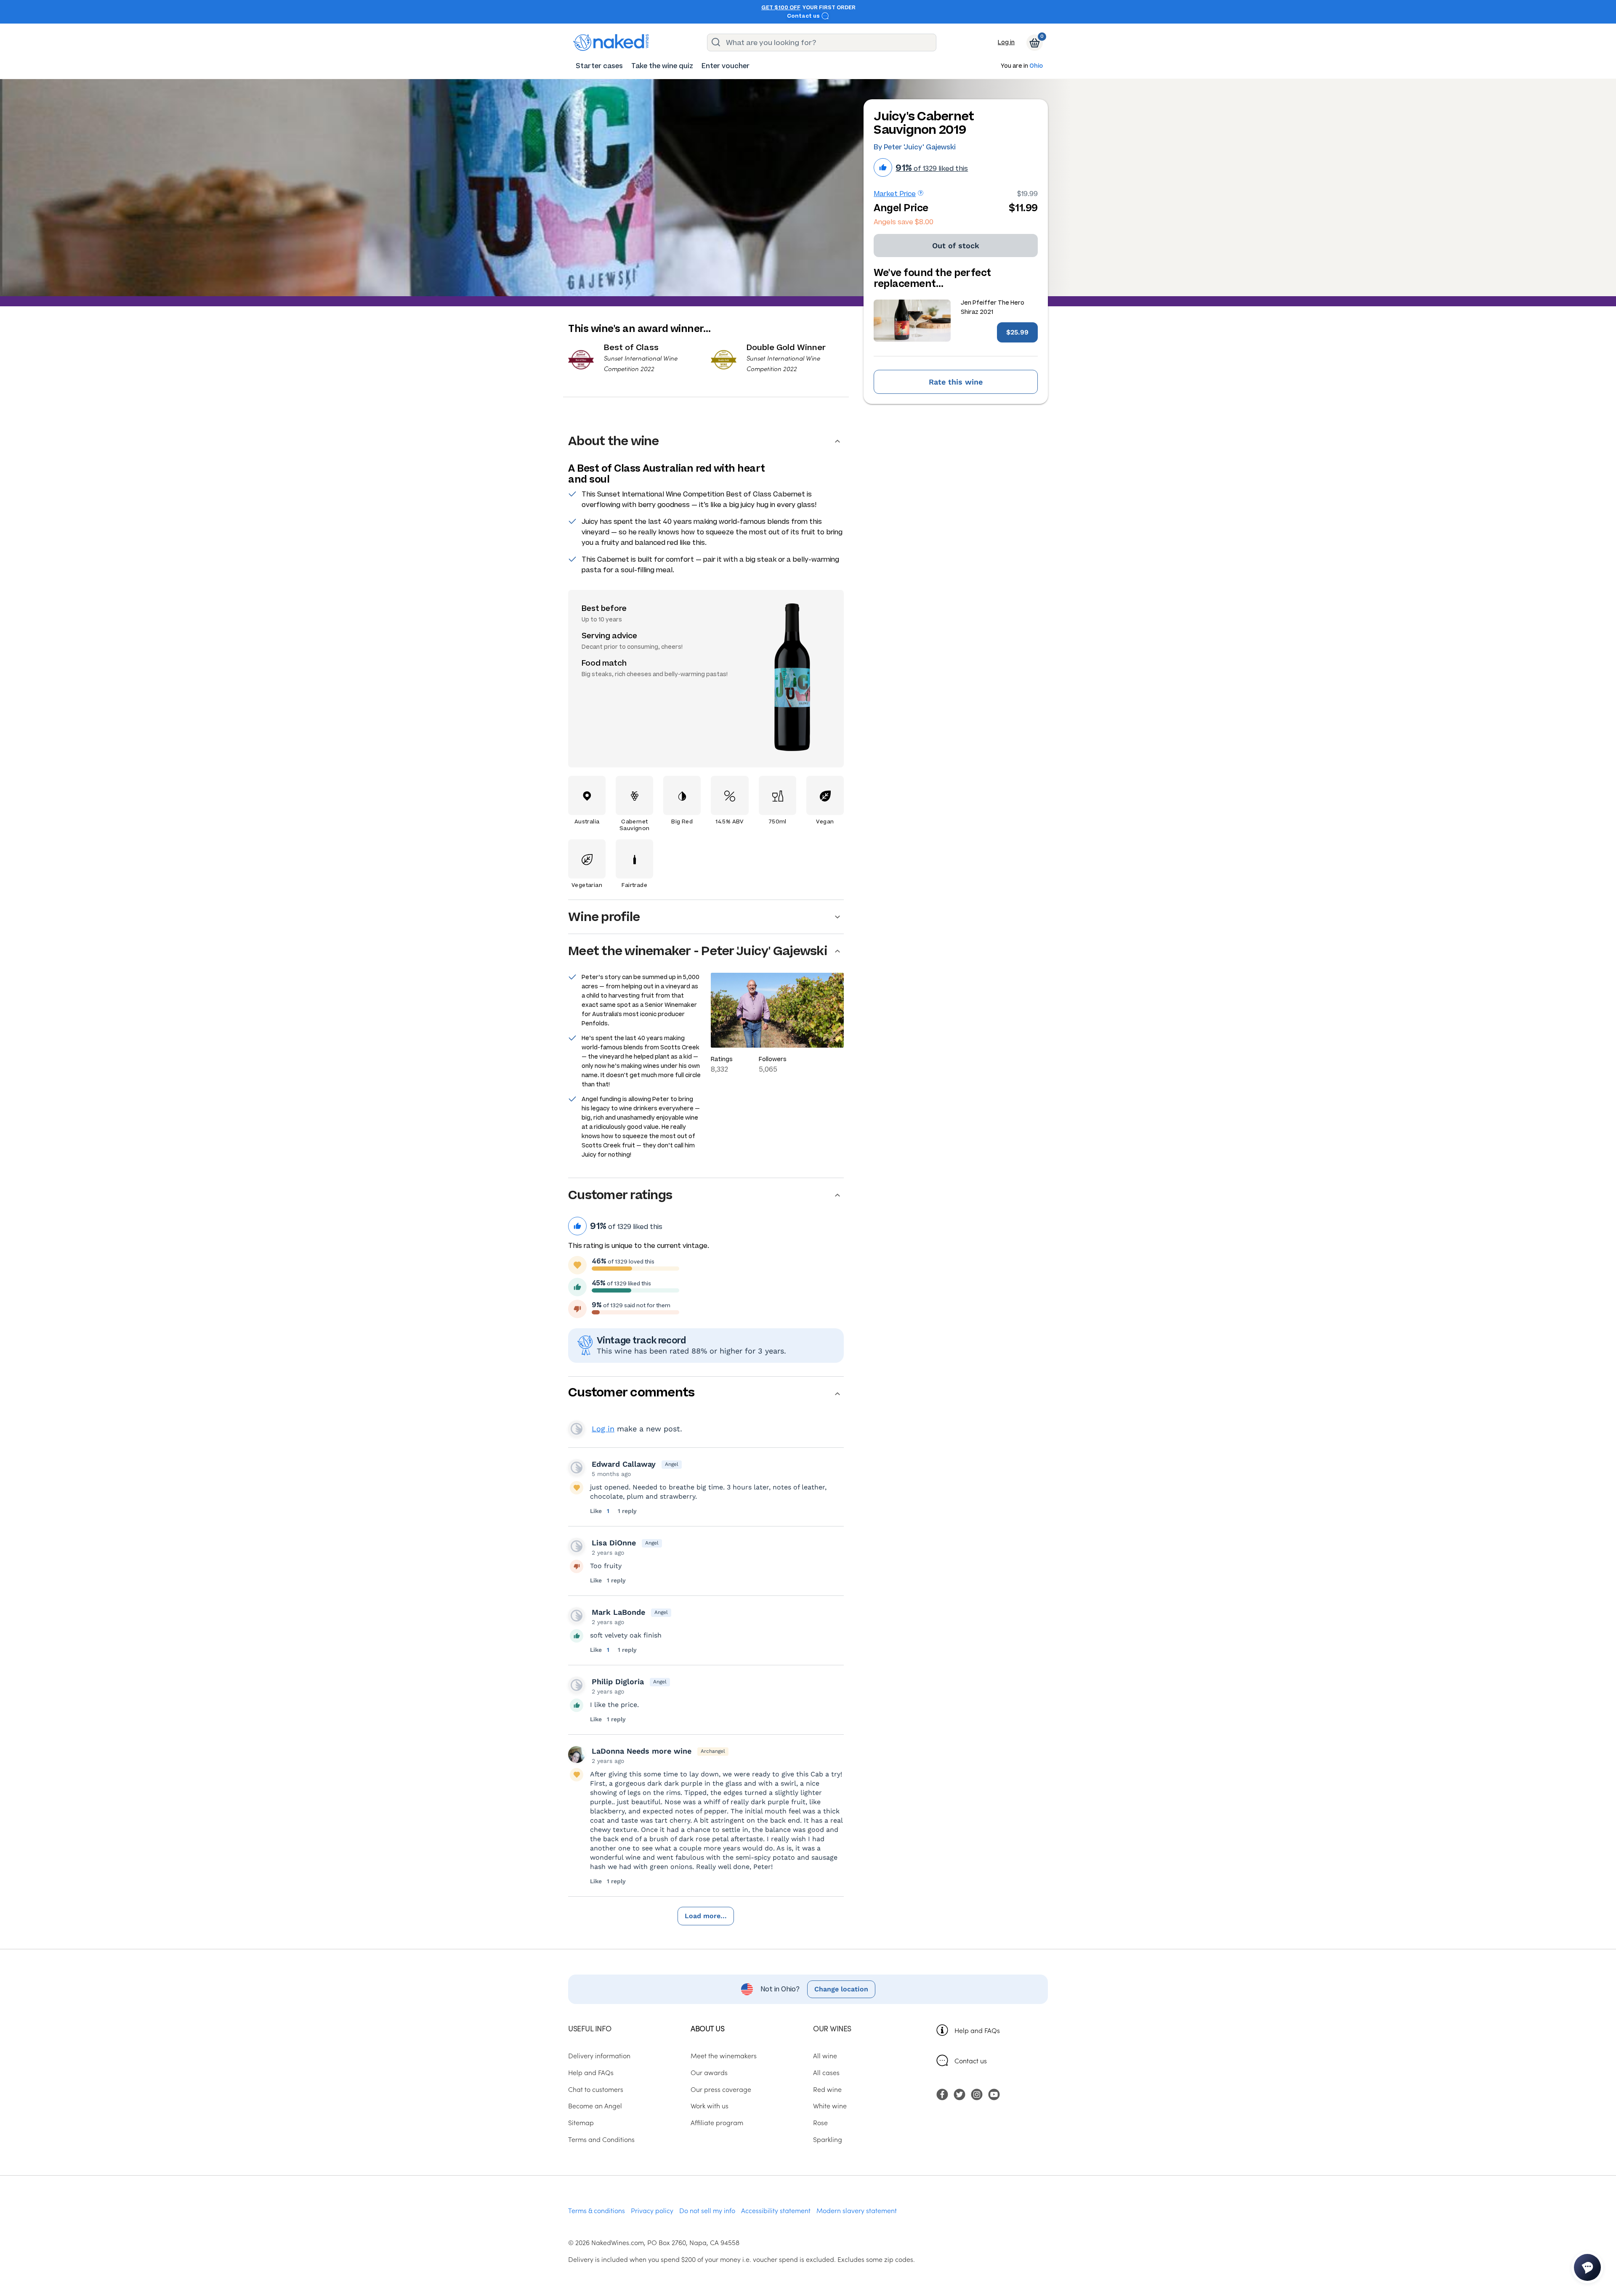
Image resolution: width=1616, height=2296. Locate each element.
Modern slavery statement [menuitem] (857, 2210)
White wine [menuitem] (830, 2105)
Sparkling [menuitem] (828, 2139)
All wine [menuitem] (825, 2055)
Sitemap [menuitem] (581, 2122)
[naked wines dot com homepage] (611, 42)
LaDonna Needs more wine (642, 1751)
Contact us (804, 16)
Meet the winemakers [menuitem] (724, 2055)
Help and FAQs (977, 2030)
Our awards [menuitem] (709, 2072)
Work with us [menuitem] (710, 2105)
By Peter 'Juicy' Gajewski (915, 147)
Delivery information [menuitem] (599, 2055)
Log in (1006, 42)
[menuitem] (599, 66)
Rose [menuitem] (820, 2122)
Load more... (706, 1916)
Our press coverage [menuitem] (721, 2089)
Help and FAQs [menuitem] (591, 2072)
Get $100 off (781, 8)
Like (597, 1511)
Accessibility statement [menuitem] (776, 2210)
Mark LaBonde (618, 1612)
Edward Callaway (624, 1464)
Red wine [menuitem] (827, 2089)
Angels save (904, 222)
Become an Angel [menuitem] (595, 2105)
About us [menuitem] (707, 2028)
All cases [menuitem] (826, 2072)
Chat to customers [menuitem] (596, 2089)
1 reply (627, 1511)
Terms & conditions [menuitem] (597, 2210)
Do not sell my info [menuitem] (707, 2210)
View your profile (577, 1429)
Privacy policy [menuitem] (652, 2210)
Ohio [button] (1036, 66)
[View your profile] (577, 1468)
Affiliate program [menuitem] (717, 2122)
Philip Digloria (618, 1682)
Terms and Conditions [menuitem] (601, 2139)
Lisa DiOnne (614, 1543)
